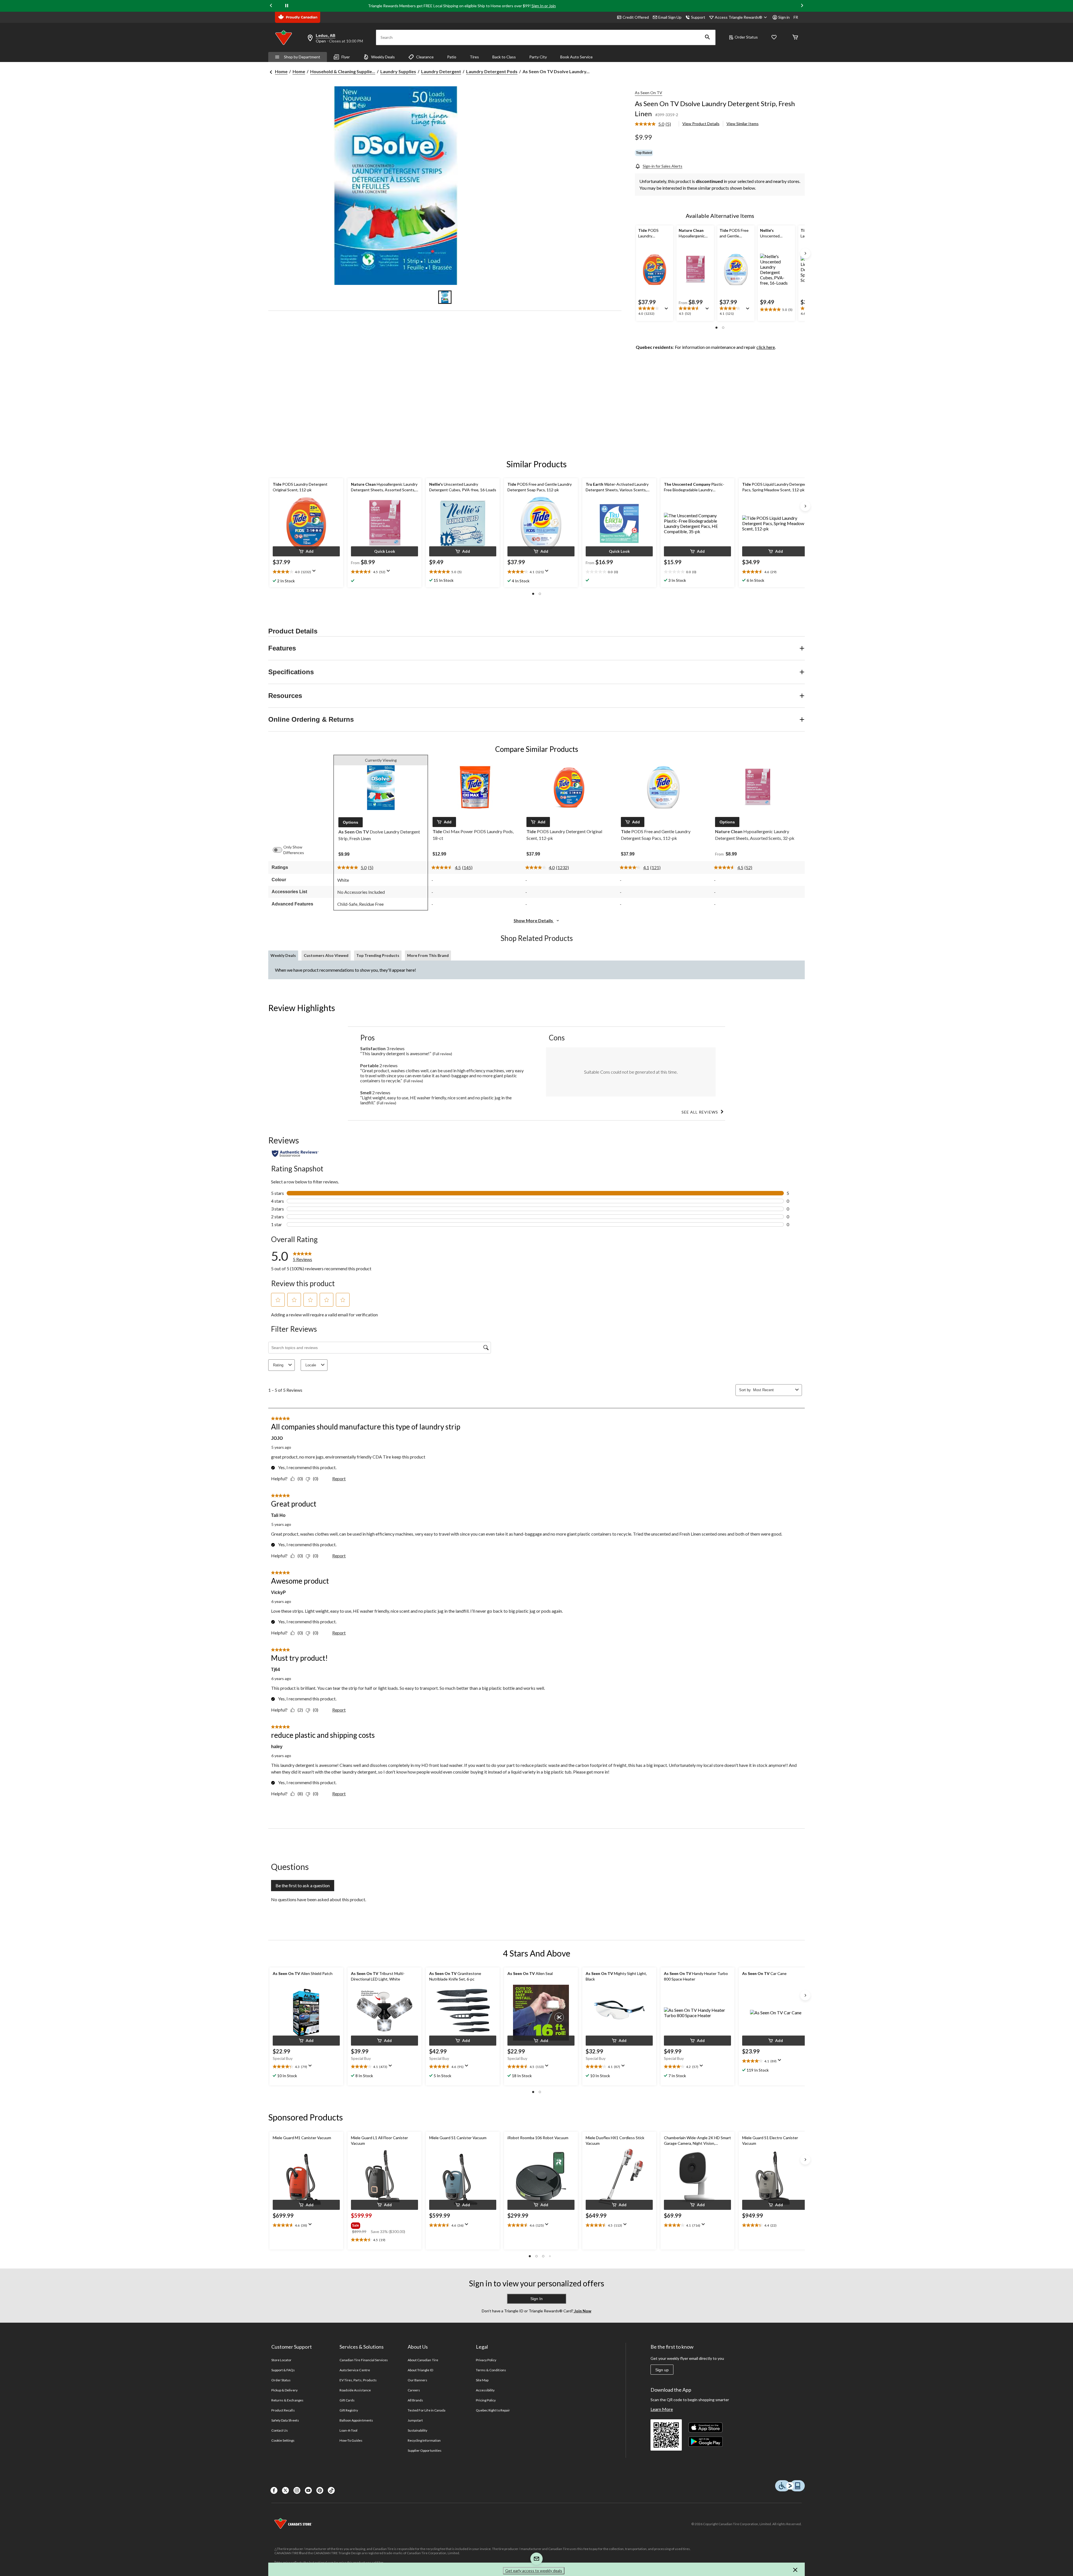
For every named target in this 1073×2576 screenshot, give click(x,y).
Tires (474, 57)
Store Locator (282, 2360)
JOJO (277, 1438)
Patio (452, 57)
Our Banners (417, 2380)
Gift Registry (349, 2410)
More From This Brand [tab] (428, 955)
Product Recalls (283, 2410)
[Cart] (795, 38)
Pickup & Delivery (284, 2390)
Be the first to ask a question (303, 1885)
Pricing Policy (486, 2400)
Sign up (662, 2370)
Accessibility (485, 2390)
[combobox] (773, 1390)
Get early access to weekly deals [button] (534, 2571)
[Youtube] (308, 2490)
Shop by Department (302, 57)
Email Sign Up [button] (670, 17)
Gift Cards (347, 2400)
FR (796, 17)
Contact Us (280, 2430)
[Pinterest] (320, 2490)
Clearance (425, 57)
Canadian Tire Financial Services (364, 2360)
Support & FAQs (283, 2370)
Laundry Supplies (398, 71)
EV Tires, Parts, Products (358, 2380)
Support (698, 17)
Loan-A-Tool (348, 2430)
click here (766, 347)
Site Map (482, 2380)
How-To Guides (351, 2440)
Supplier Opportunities (425, 2450)
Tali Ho (278, 1515)
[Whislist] (774, 38)
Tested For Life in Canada (427, 2410)
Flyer (346, 57)
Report (339, 1478)
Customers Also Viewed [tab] (326, 955)
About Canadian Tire (423, 2360)
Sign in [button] (784, 17)
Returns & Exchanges (287, 2400)
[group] (384, 2224)
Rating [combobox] (278, 1365)
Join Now (582, 2311)
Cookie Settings (283, 2440)
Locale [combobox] (311, 1365)
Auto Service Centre (355, 2370)
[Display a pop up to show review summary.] (668, 310)
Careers (414, 2390)
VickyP (278, 1592)
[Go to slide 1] (445, 297)
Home (281, 71)
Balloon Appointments (356, 2420)
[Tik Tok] (331, 2490)
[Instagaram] (297, 2490)
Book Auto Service (576, 57)
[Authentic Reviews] (295, 1154)
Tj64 (276, 1670)
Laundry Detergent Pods (492, 71)
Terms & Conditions (491, 2370)
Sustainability (418, 2430)
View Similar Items (743, 124)
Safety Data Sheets (285, 2420)
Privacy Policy (486, 2360)
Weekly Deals (383, 57)
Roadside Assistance (355, 2390)
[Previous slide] (271, 6)
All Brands (415, 2400)
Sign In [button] (536, 2299)
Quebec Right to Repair (493, 2410)
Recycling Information (424, 2440)
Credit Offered (636, 17)
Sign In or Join (544, 6)
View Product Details (701, 124)
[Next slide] (802, 6)
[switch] (280, 850)
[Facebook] (274, 2490)
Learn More (662, 2409)
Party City (538, 57)
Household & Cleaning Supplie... (343, 71)
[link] (655, 124)
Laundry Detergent (441, 71)
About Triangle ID (420, 2370)
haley (277, 1747)
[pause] (287, 6)
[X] (285, 2490)
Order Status (746, 37)
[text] (655, 311)
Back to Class (504, 57)
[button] (708, 37)
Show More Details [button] (534, 920)
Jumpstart (415, 2420)
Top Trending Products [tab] (378, 955)
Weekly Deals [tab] (283, 955)
